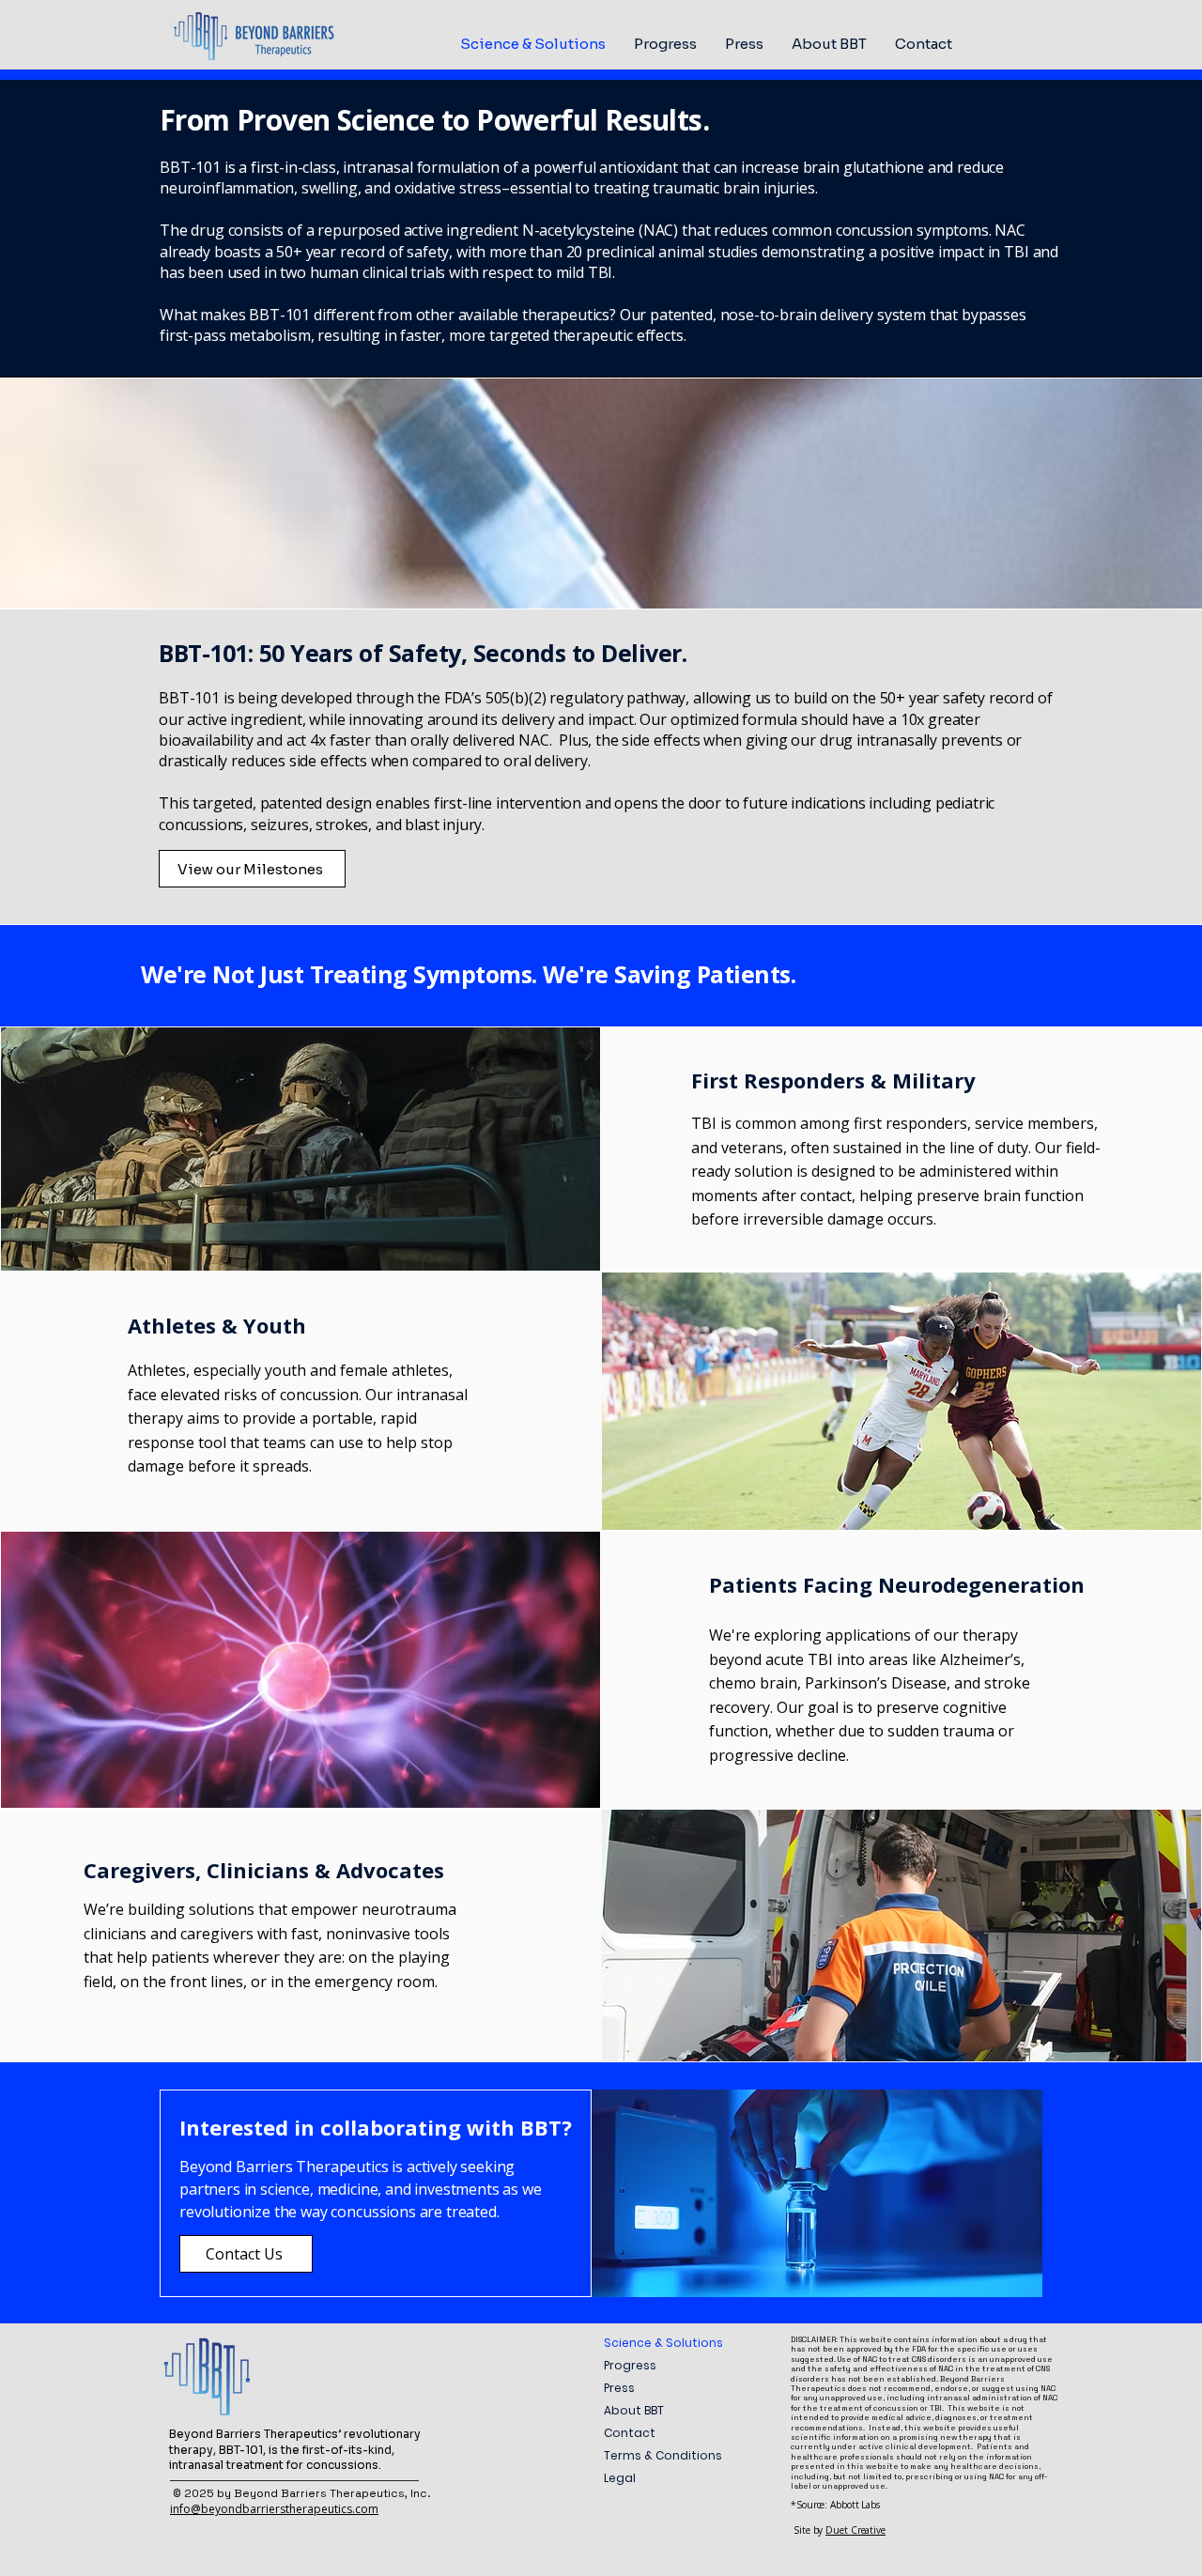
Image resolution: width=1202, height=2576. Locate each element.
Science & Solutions (663, 2343)
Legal (620, 2478)
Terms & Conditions (663, 2455)
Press (619, 2388)
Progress (630, 2365)
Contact (630, 2433)
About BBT (634, 2410)
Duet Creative (855, 2530)
